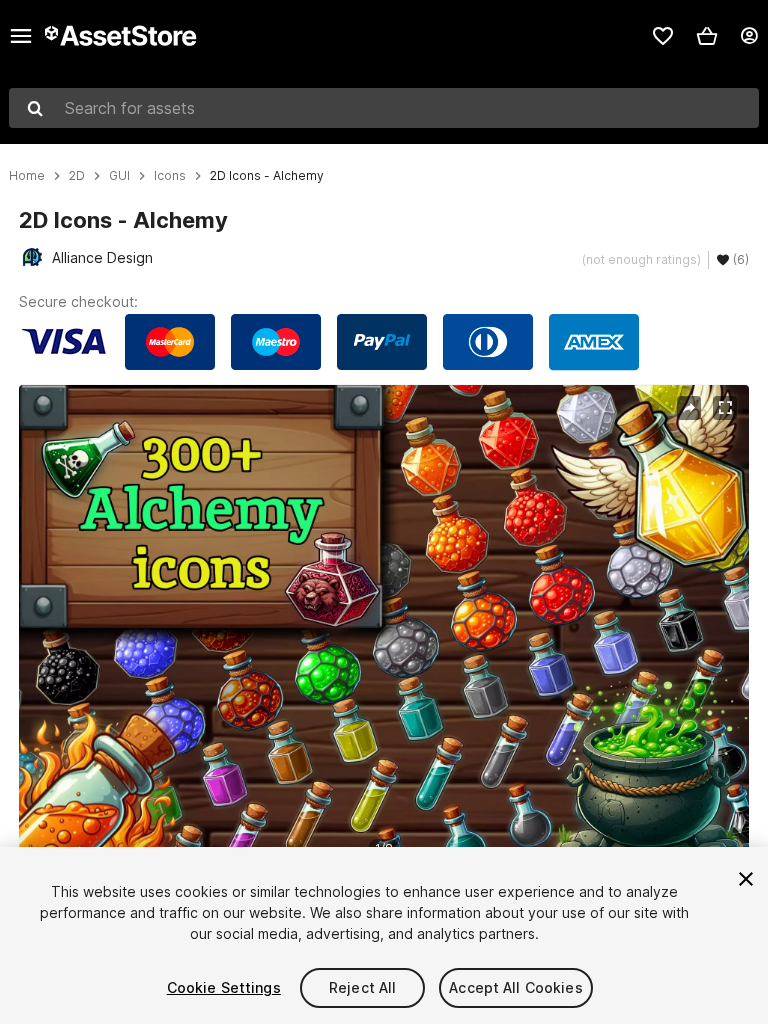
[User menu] (749, 36)
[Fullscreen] (725, 408)
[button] (707, 36)
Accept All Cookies (516, 987)
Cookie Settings (224, 987)
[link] (663, 36)
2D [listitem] (77, 176)
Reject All (362, 987)
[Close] (746, 879)
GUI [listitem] (119, 176)
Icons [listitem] (170, 176)
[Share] (689, 408)
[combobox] (384, 108)
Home (27, 176)
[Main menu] (21, 36)
